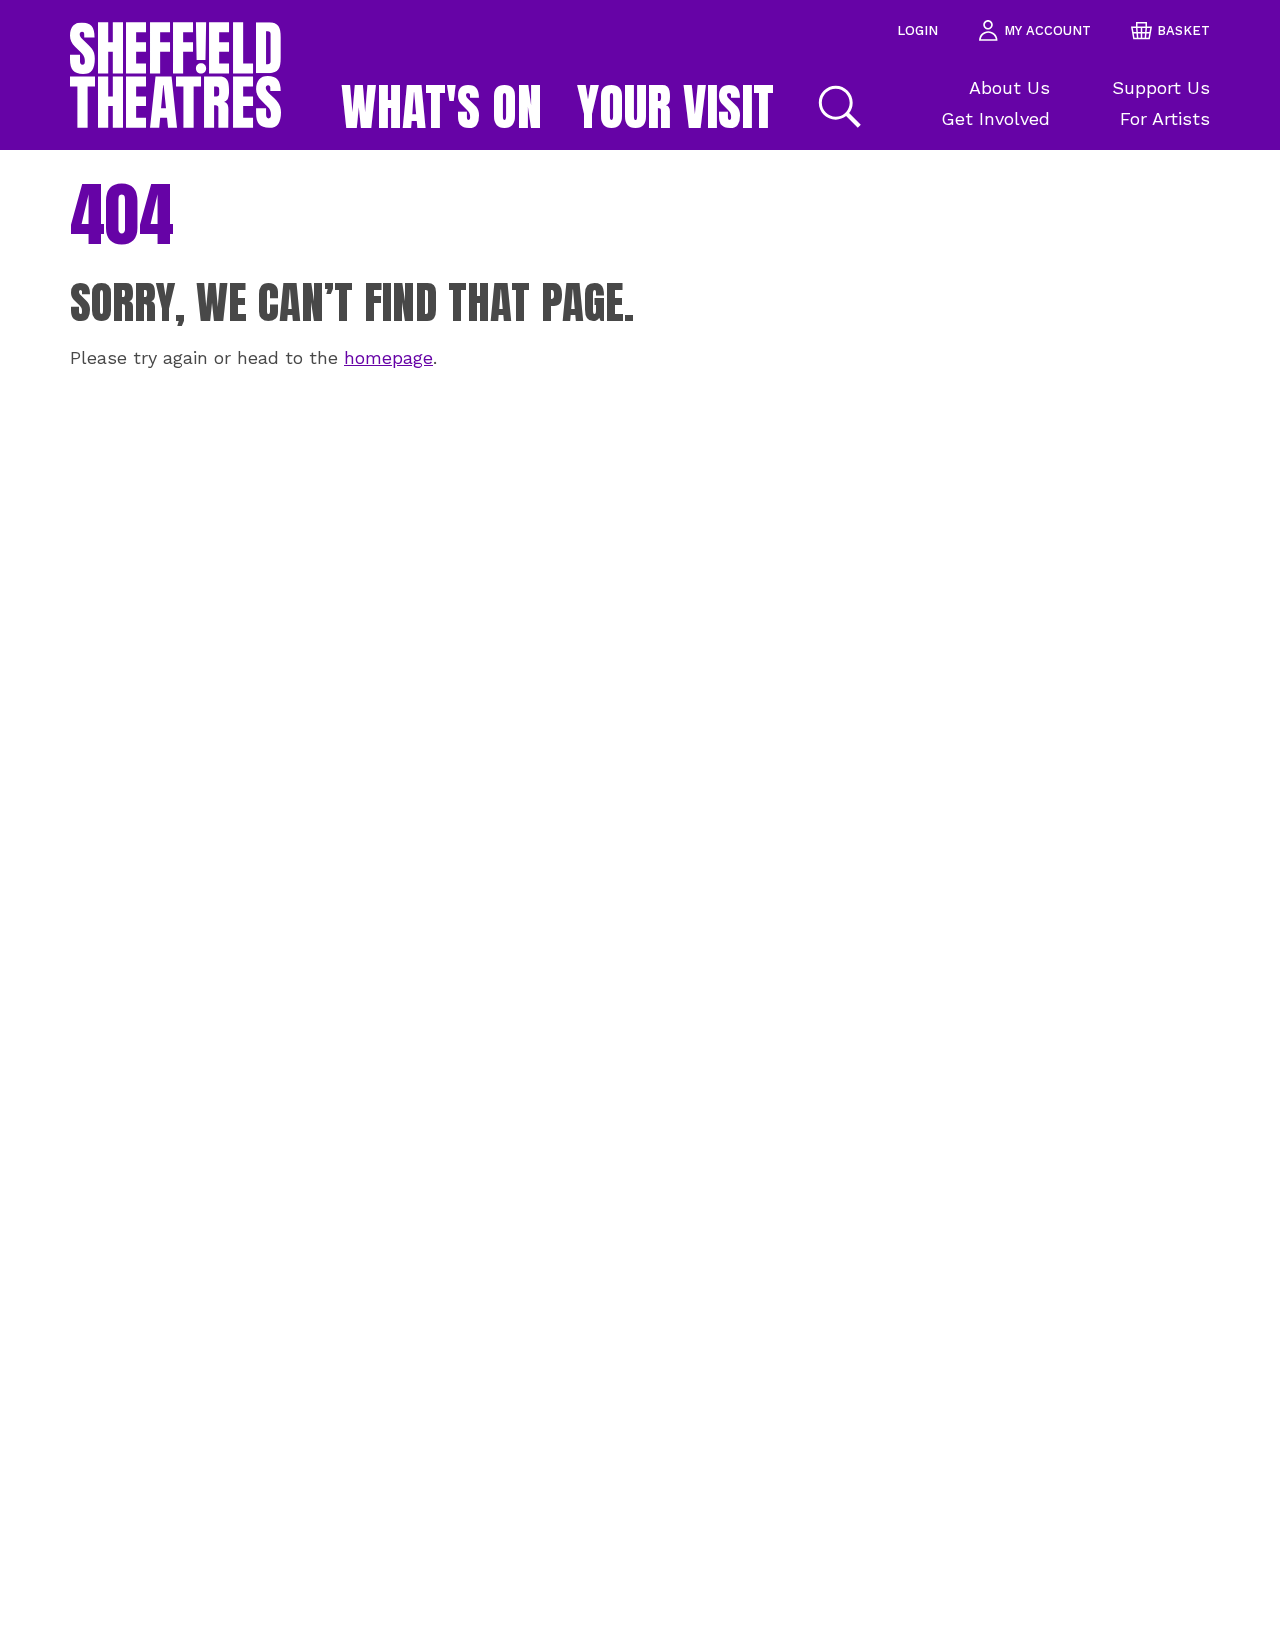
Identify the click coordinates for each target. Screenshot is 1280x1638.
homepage (388, 357)
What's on (441, 107)
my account (1047, 30)
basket (1183, 30)
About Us (1009, 87)
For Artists (1165, 118)
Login (917, 30)
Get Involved (995, 118)
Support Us (1161, 87)
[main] (640, 894)
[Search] (837, 106)
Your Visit (675, 107)
